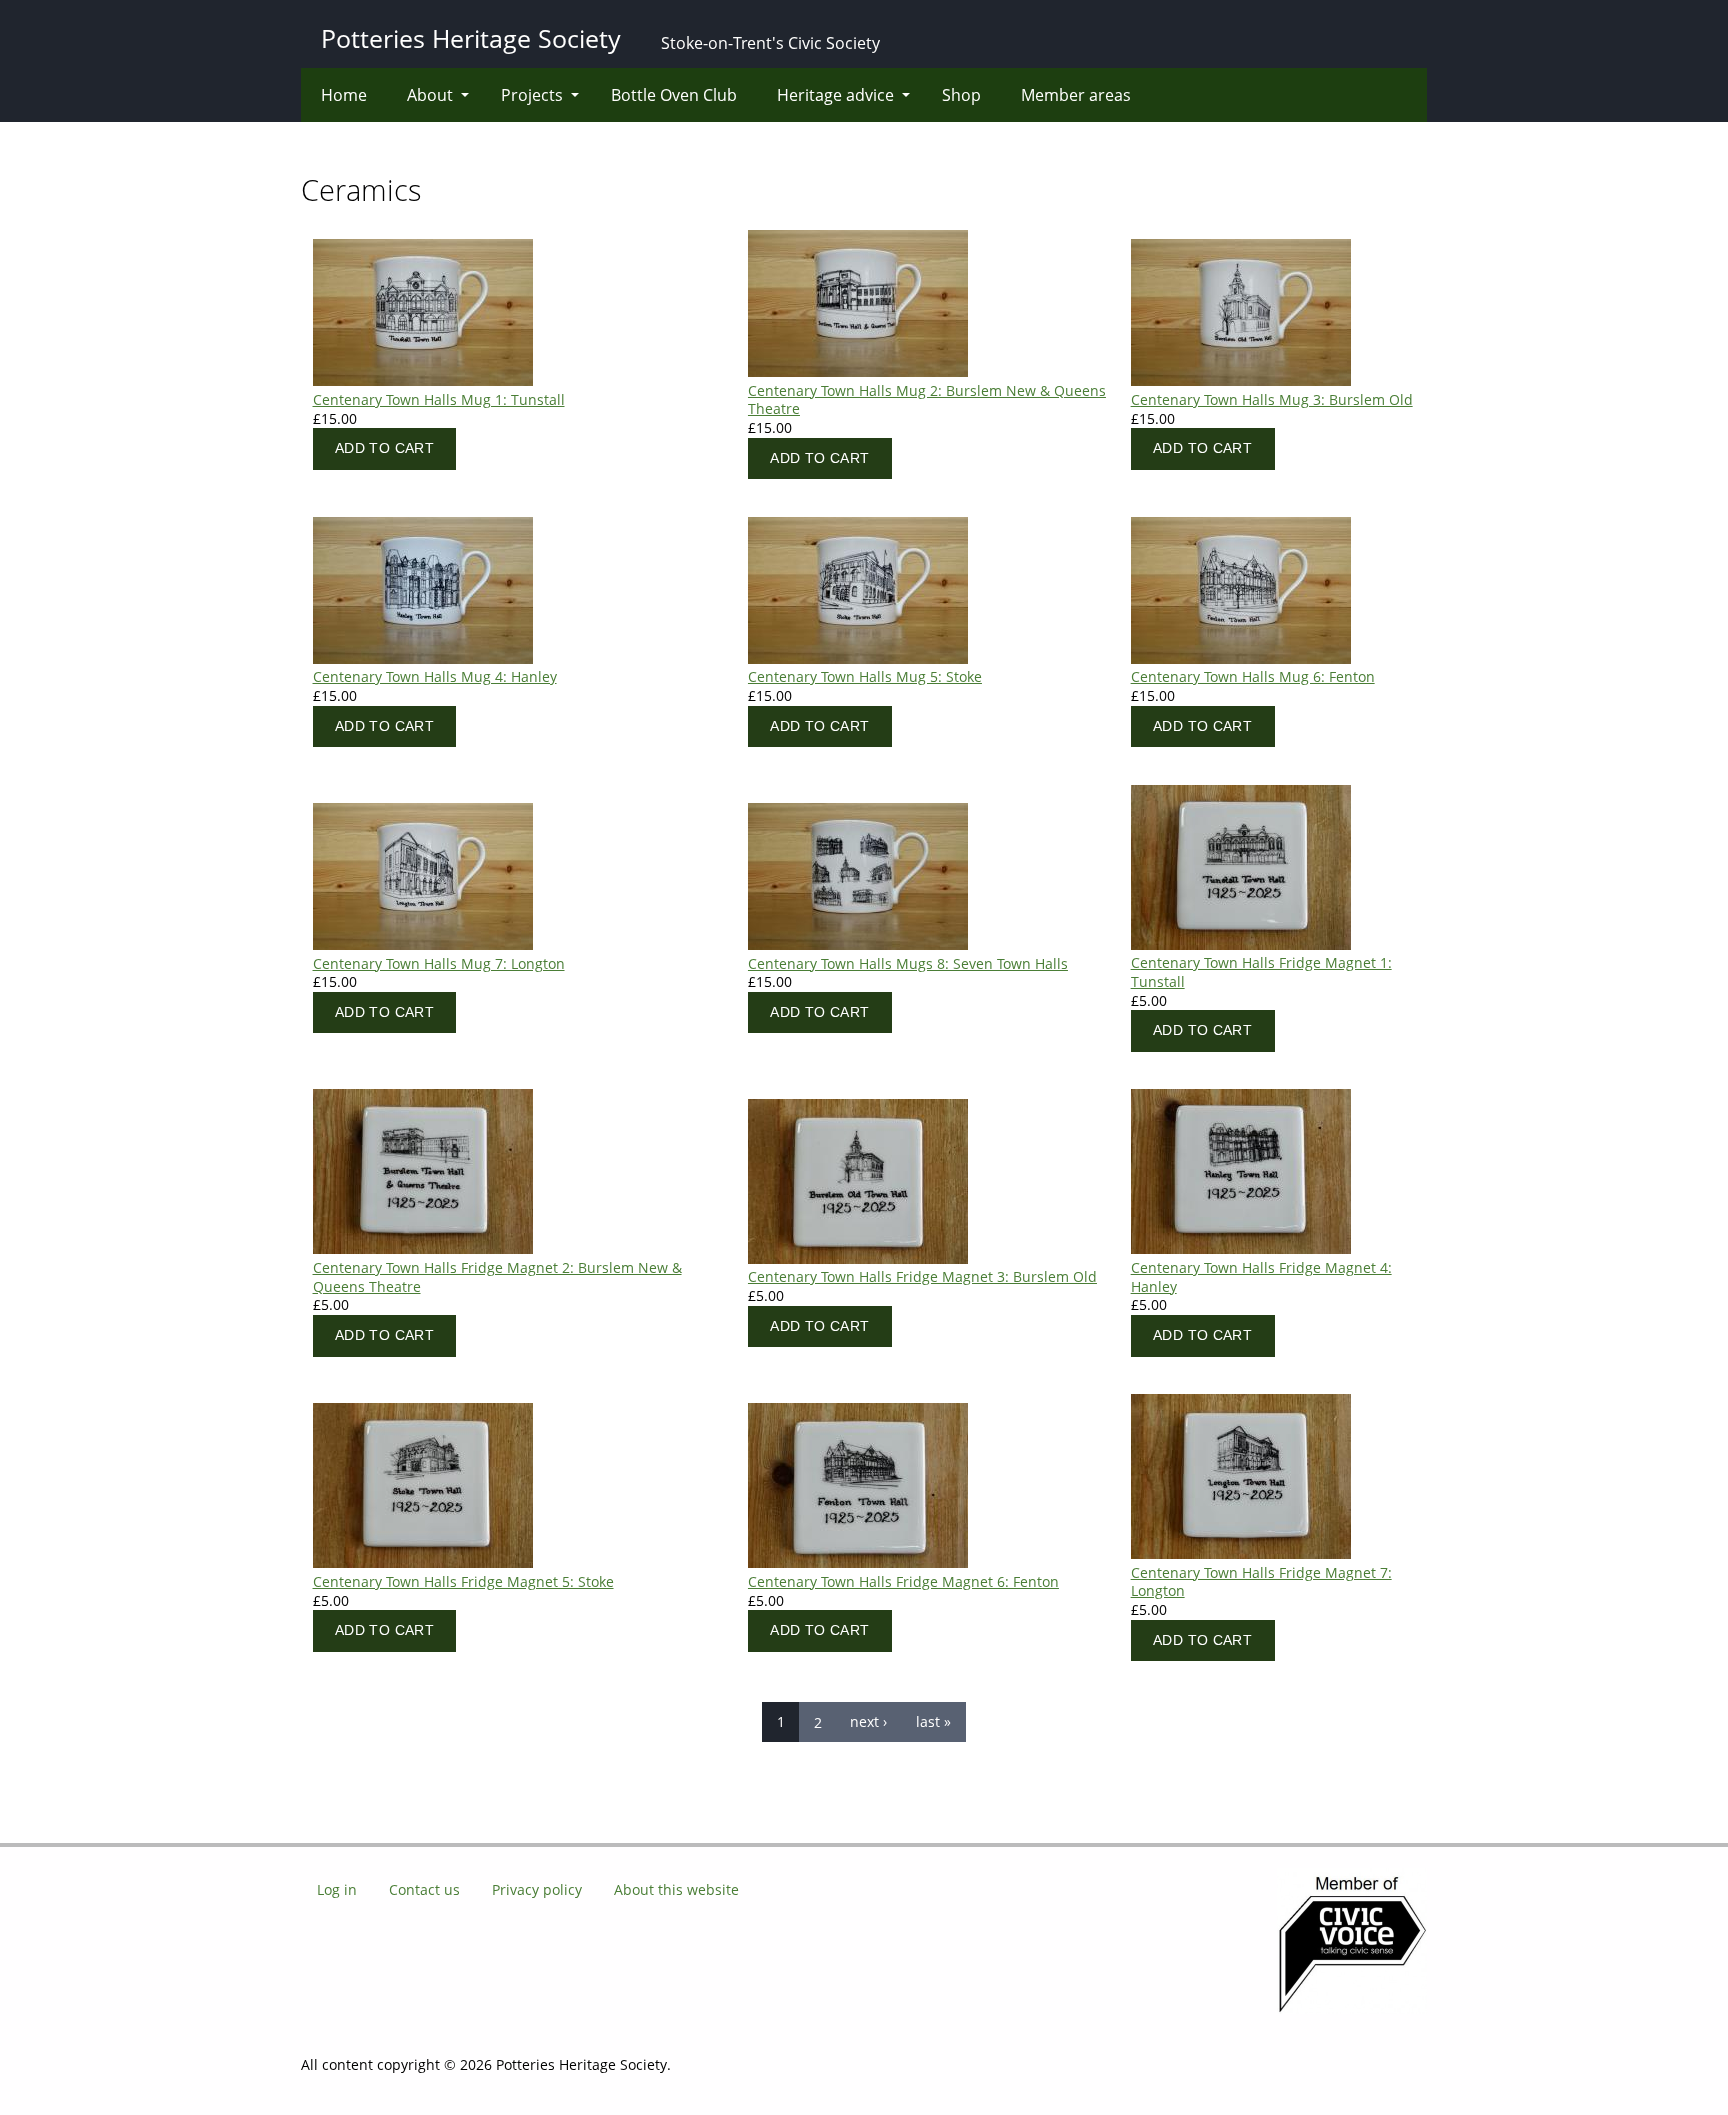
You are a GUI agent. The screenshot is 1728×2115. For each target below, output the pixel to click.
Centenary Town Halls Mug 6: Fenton (1253, 676)
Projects (532, 95)
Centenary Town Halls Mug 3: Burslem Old (1272, 399)
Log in (337, 1889)
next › (868, 1721)
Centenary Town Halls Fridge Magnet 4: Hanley (1261, 1277)
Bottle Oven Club (674, 95)
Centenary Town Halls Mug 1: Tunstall (439, 399)
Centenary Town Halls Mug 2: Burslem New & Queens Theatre (927, 400)
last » (933, 1721)
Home (344, 95)
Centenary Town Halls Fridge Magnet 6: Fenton (903, 1581)
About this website (676, 1889)
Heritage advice (835, 95)
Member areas (1076, 95)
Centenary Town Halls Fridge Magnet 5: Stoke (463, 1581)
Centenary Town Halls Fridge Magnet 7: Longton (1261, 1582)
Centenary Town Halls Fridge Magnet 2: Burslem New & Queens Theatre (497, 1277)
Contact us (424, 1889)
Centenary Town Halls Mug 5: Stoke (865, 676)
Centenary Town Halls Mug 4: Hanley (435, 676)
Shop (961, 95)
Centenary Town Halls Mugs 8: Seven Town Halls (908, 963)
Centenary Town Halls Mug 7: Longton (439, 963)
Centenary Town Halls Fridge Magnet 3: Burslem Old (922, 1276)
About (430, 95)
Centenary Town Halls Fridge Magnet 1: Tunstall (1261, 972)
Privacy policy (537, 1889)
